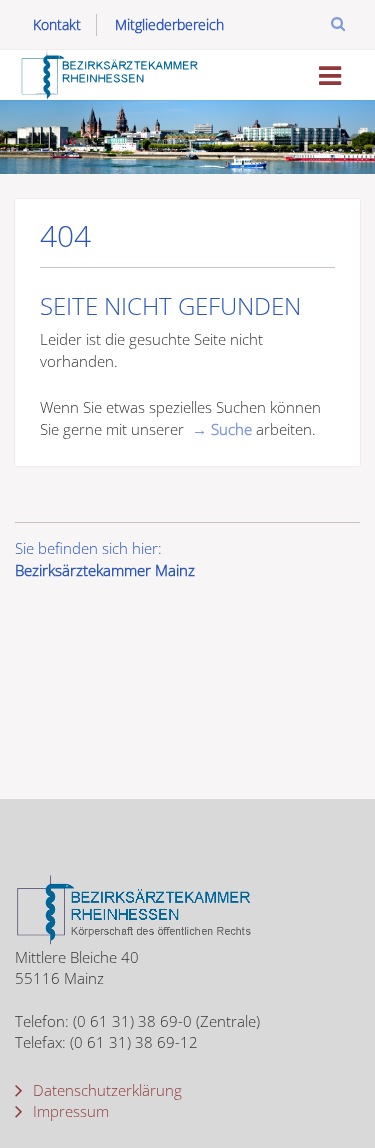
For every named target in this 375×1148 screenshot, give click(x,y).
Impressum (69, 1111)
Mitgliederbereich (169, 24)
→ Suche (222, 429)
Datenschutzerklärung (105, 1090)
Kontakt (57, 24)
